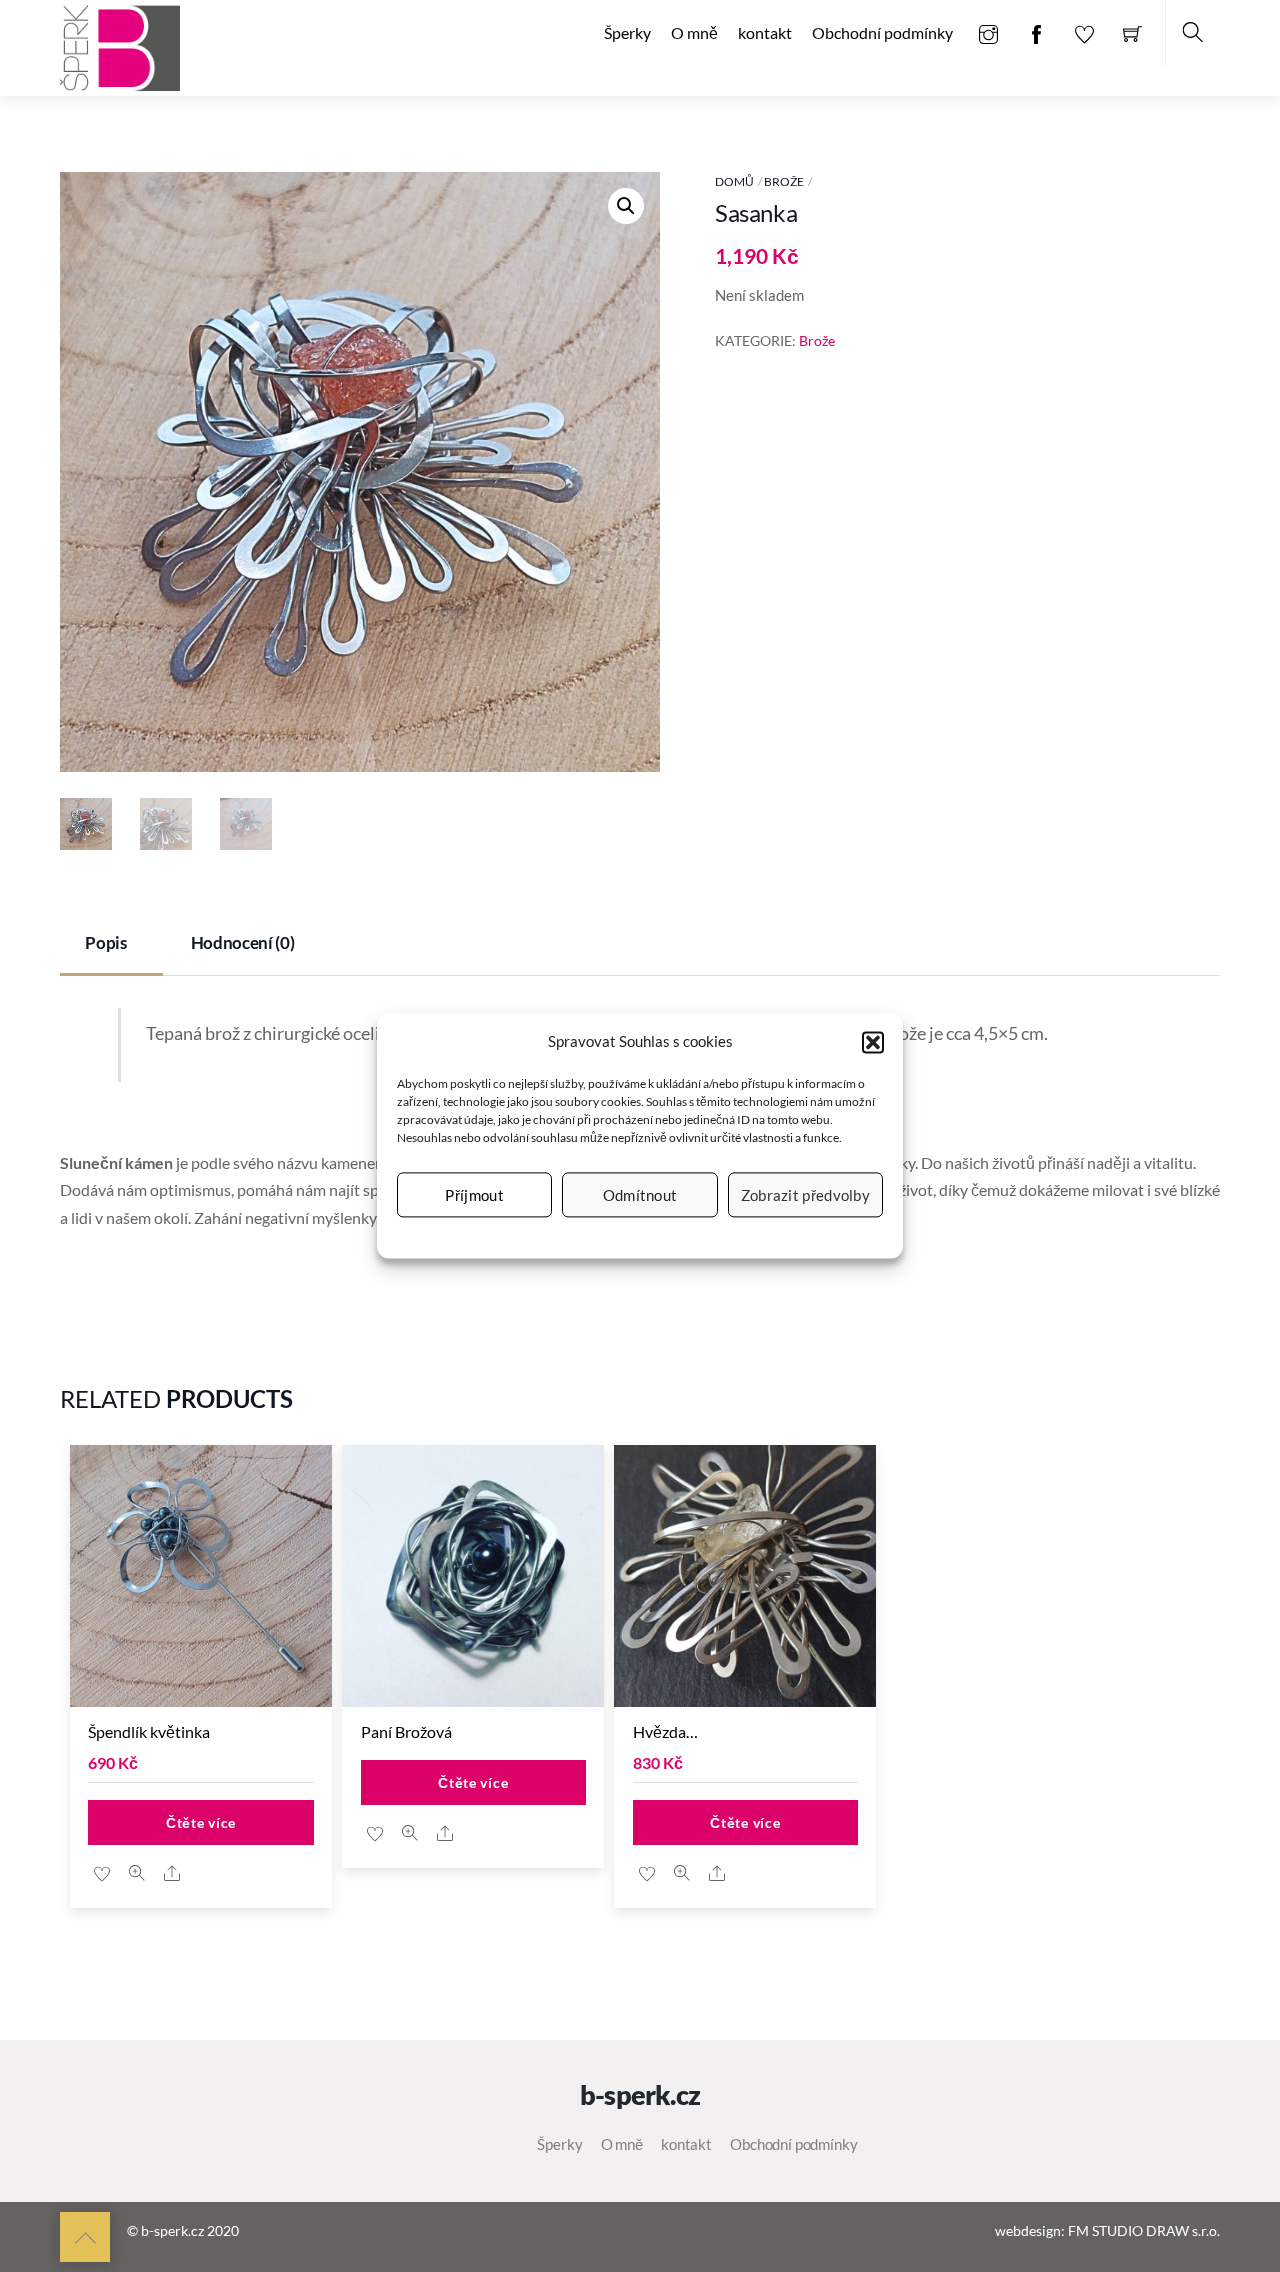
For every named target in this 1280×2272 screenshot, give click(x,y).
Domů (734, 181)
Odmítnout (640, 1195)
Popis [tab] (105, 942)
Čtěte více (201, 1822)
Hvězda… (665, 1731)
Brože (784, 181)
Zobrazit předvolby (805, 1195)
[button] (873, 1042)
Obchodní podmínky (882, 32)
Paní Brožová (406, 1731)
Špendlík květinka (149, 1731)
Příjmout (474, 1195)
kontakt (765, 32)
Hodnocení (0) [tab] (243, 942)
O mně (694, 32)
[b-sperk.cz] (120, 45)
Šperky (627, 32)
